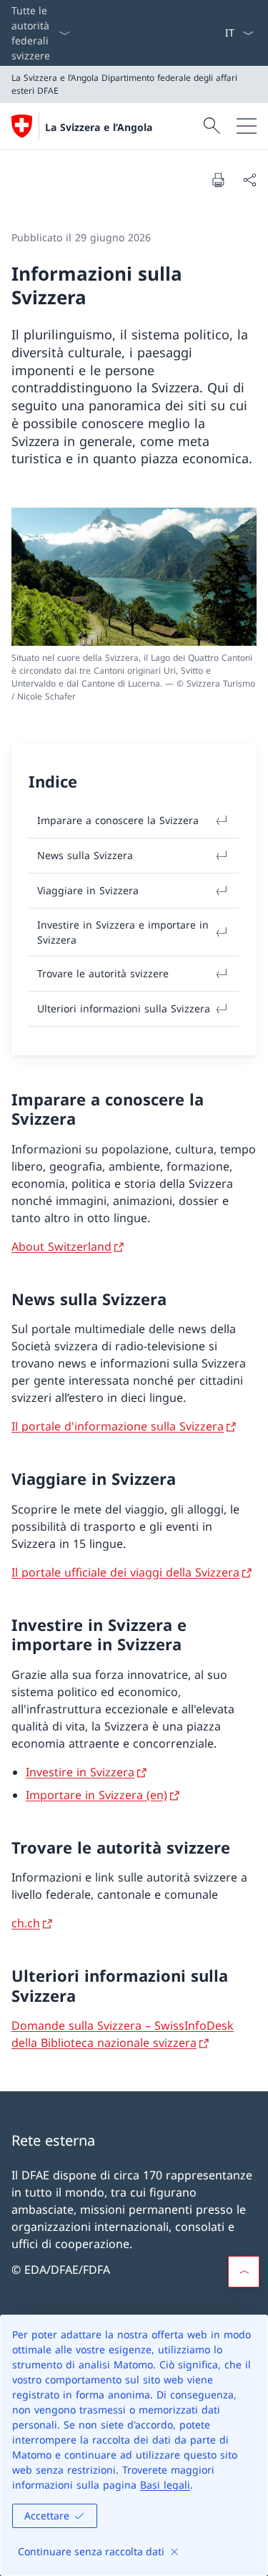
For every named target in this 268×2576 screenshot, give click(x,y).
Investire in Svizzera (80, 1772)
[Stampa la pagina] (218, 180)
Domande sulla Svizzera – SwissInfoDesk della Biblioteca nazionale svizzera (123, 2034)
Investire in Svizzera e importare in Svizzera (123, 932)
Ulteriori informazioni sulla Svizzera (124, 1008)
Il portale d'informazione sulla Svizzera (118, 1426)
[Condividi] (249, 180)
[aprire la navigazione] (247, 126)
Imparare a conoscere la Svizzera (118, 820)
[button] (244, 2272)
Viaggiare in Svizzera (88, 890)
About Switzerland (61, 1246)
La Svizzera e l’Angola (99, 127)
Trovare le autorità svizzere (103, 973)
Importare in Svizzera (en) (96, 1795)
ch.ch (26, 1923)
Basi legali (165, 2485)
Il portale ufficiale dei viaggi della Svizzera (125, 1572)
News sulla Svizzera (85, 855)
